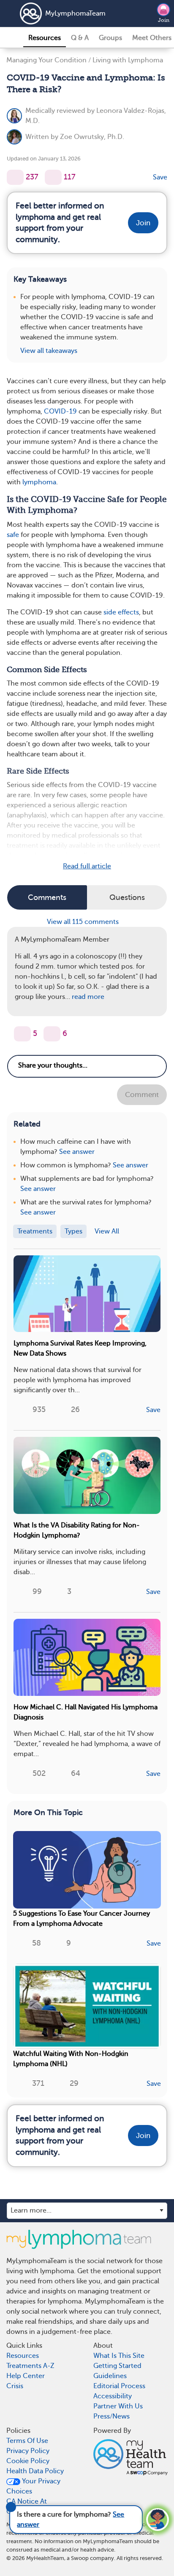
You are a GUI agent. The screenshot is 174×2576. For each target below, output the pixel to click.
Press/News (111, 2416)
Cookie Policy (28, 2461)
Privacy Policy (28, 2451)
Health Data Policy (35, 2471)
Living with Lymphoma (128, 60)
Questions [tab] (127, 897)
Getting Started (117, 2366)
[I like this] (15, 177)
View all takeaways (49, 351)
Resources (45, 38)
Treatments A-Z (30, 2366)
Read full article (87, 866)
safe (13, 535)
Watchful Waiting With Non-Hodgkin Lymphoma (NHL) (71, 2059)
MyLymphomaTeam (66, 13)
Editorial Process (119, 2386)
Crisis (15, 2386)
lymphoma (39, 482)
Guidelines (110, 2376)
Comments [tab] (47, 897)
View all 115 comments (84, 922)
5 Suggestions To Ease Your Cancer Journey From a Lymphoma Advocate (82, 1919)
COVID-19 (60, 411)
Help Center (26, 2376)
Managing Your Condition (46, 60)
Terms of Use (27, 2441)
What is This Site (119, 2356)
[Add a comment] (53, 177)
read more (88, 997)
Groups (110, 38)
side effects (121, 612)
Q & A (80, 38)
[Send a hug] (52, 1034)
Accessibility (113, 2396)
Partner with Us (118, 2406)
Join (164, 20)
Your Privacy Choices (33, 2486)
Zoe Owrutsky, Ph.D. (92, 137)
